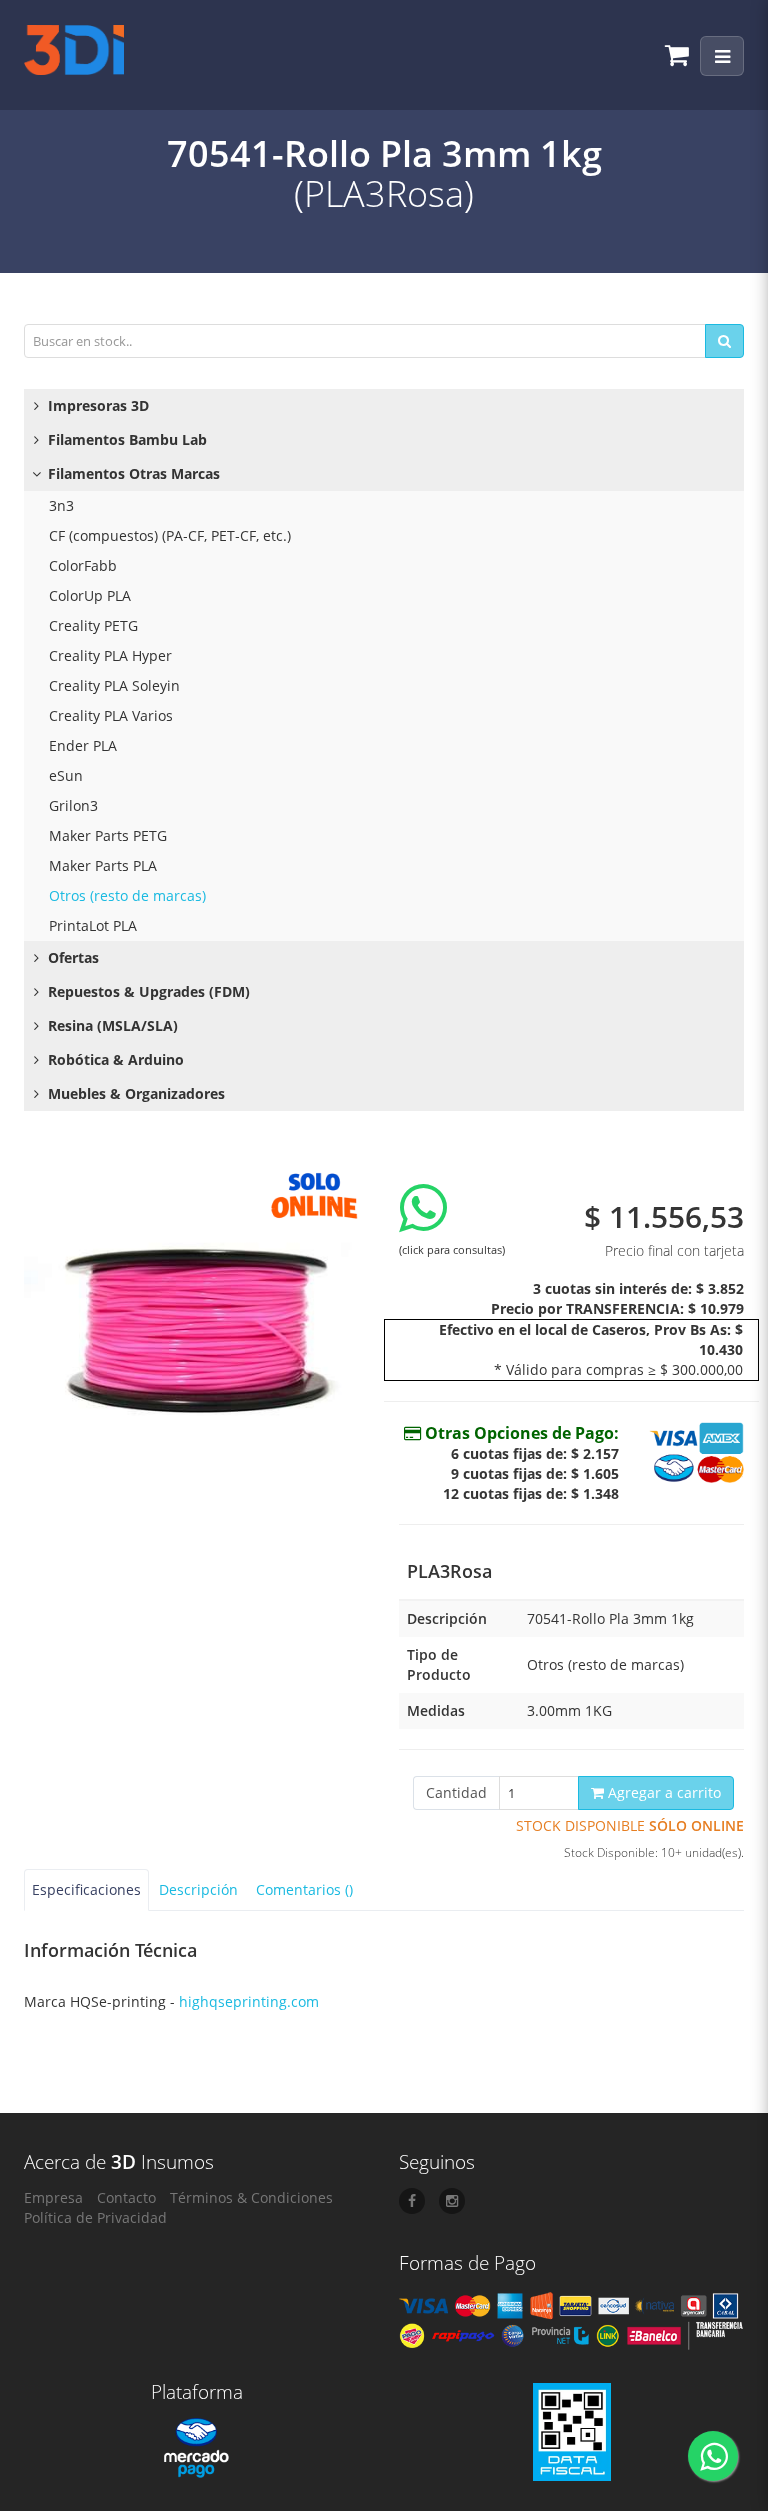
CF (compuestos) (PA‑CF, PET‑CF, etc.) (170, 535)
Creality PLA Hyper (110, 655)
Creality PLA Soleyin (114, 685)
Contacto (126, 2197)
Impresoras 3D (96, 405)
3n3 (61, 505)
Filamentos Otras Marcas (132, 473)
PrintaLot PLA (93, 925)
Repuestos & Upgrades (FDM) (147, 991)
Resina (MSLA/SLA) (111, 1025)
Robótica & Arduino (114, 1059)
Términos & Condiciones (251, 2197)
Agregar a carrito (662, 1792)
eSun (66, 775)
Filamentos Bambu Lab (125, 439)
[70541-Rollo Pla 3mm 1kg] (196, 1332)
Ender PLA (83, 745)
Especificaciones (86, 1889)
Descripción (198, 1889)
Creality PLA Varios (111, 715)
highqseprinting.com (249, 2001)
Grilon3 (73, 805)
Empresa (53, 2197)
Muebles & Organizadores (134, 1093)
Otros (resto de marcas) (127, 895)
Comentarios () (304, 1889)
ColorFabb (83, 565)
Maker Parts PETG (108, 835)
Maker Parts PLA (103, 865)
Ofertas (71, 957)
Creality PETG (93, 625)
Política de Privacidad (95, 2217)
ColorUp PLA (90, 595)
